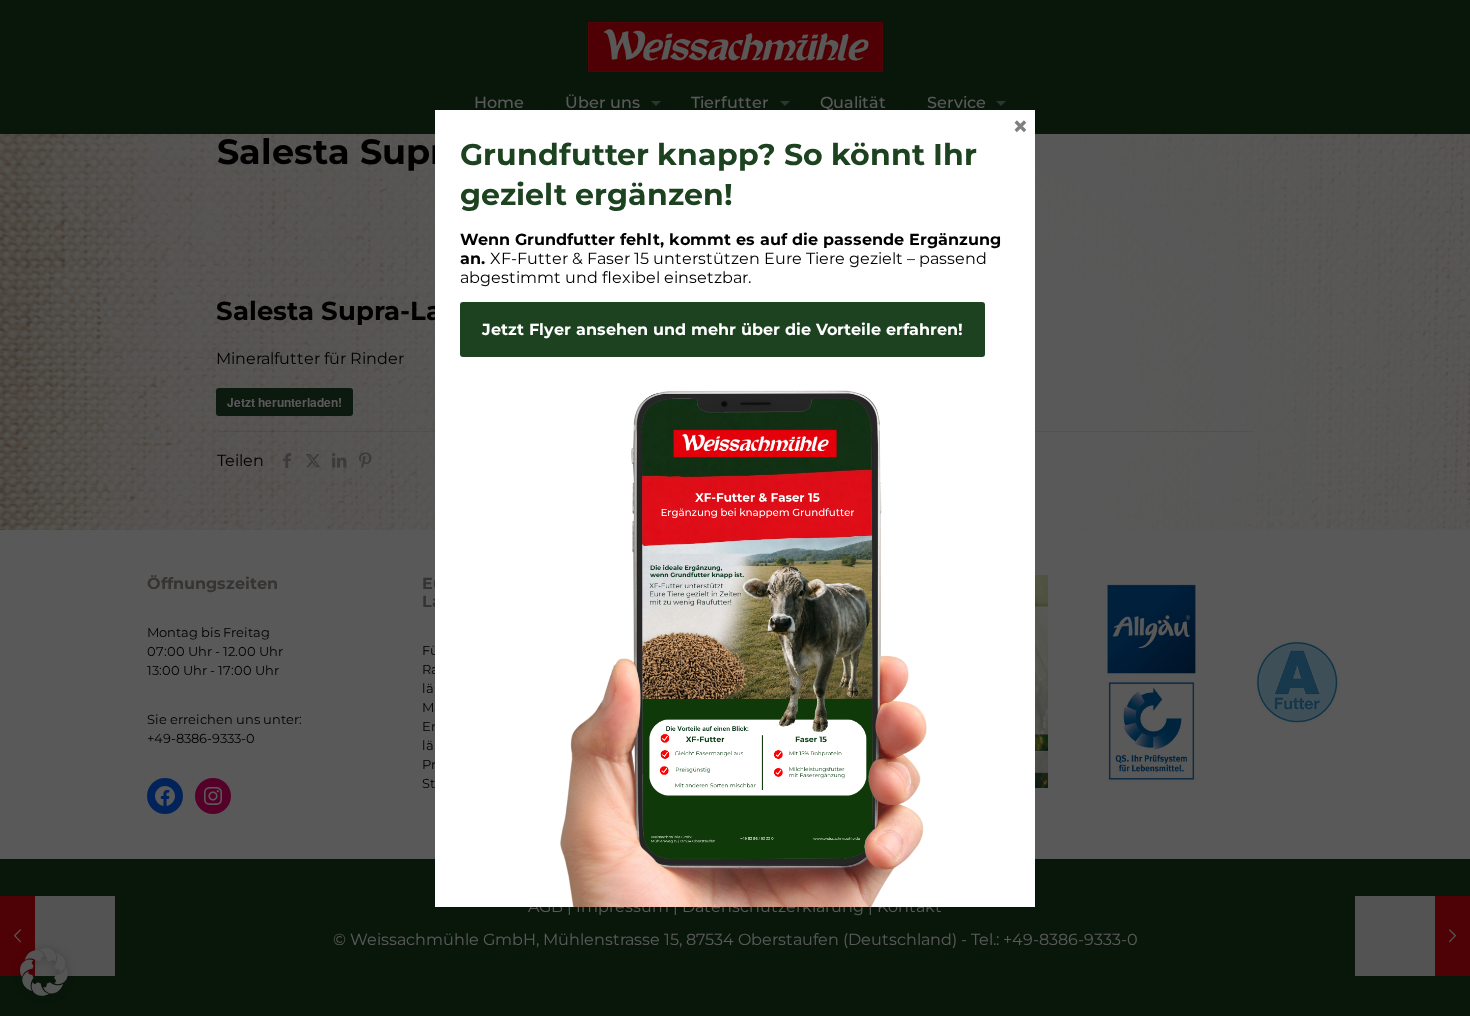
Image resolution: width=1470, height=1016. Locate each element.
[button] (44, 972)
